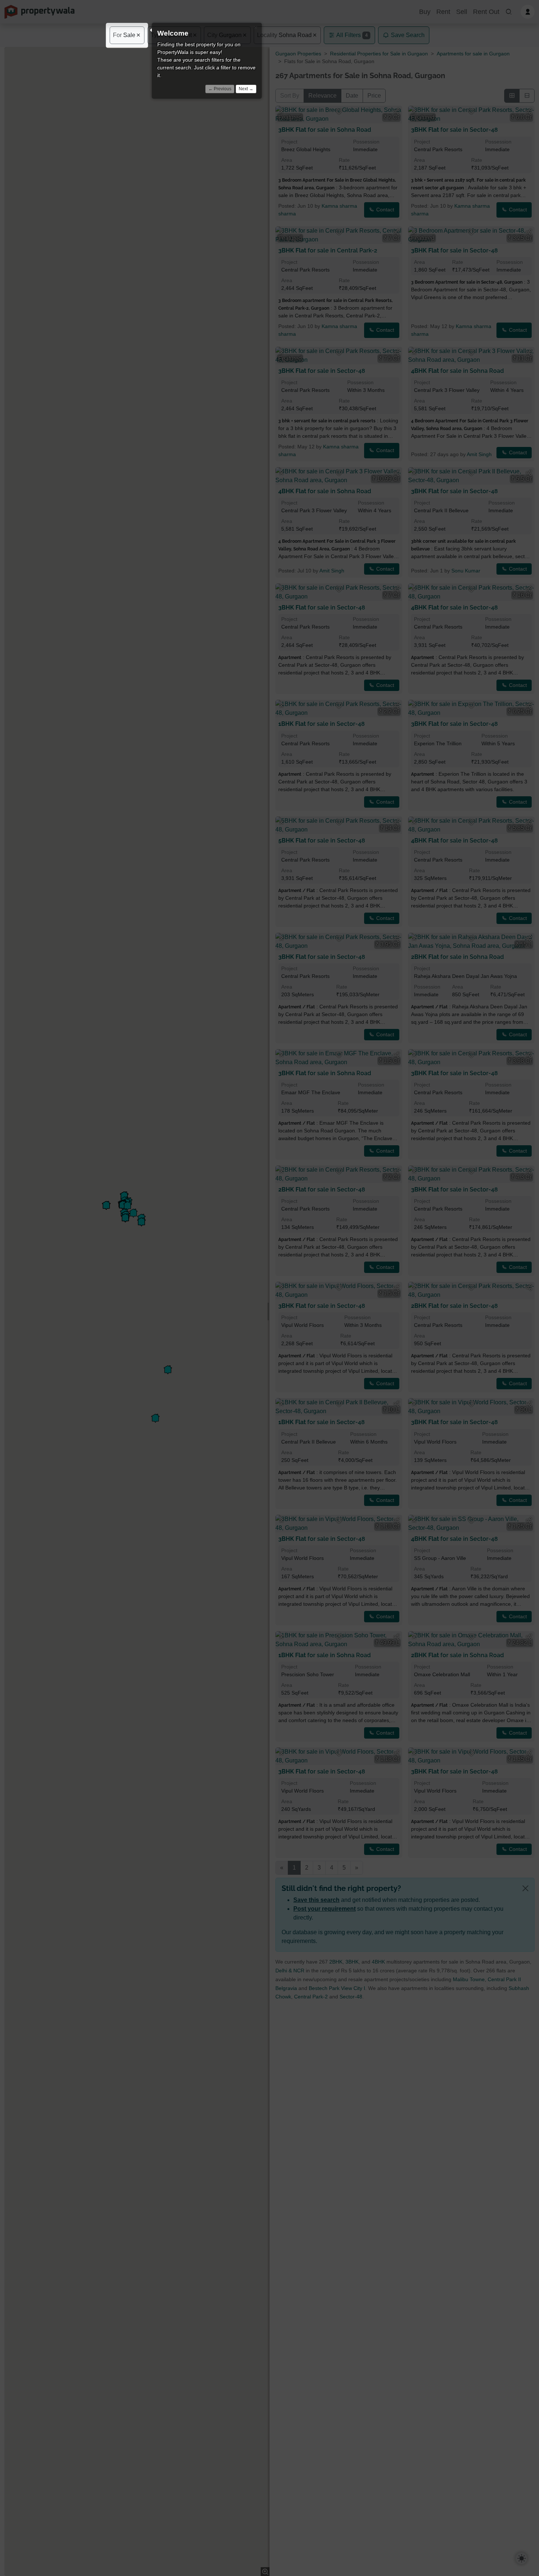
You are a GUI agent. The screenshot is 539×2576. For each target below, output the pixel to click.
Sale (124, 35)
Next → (246, 89)
